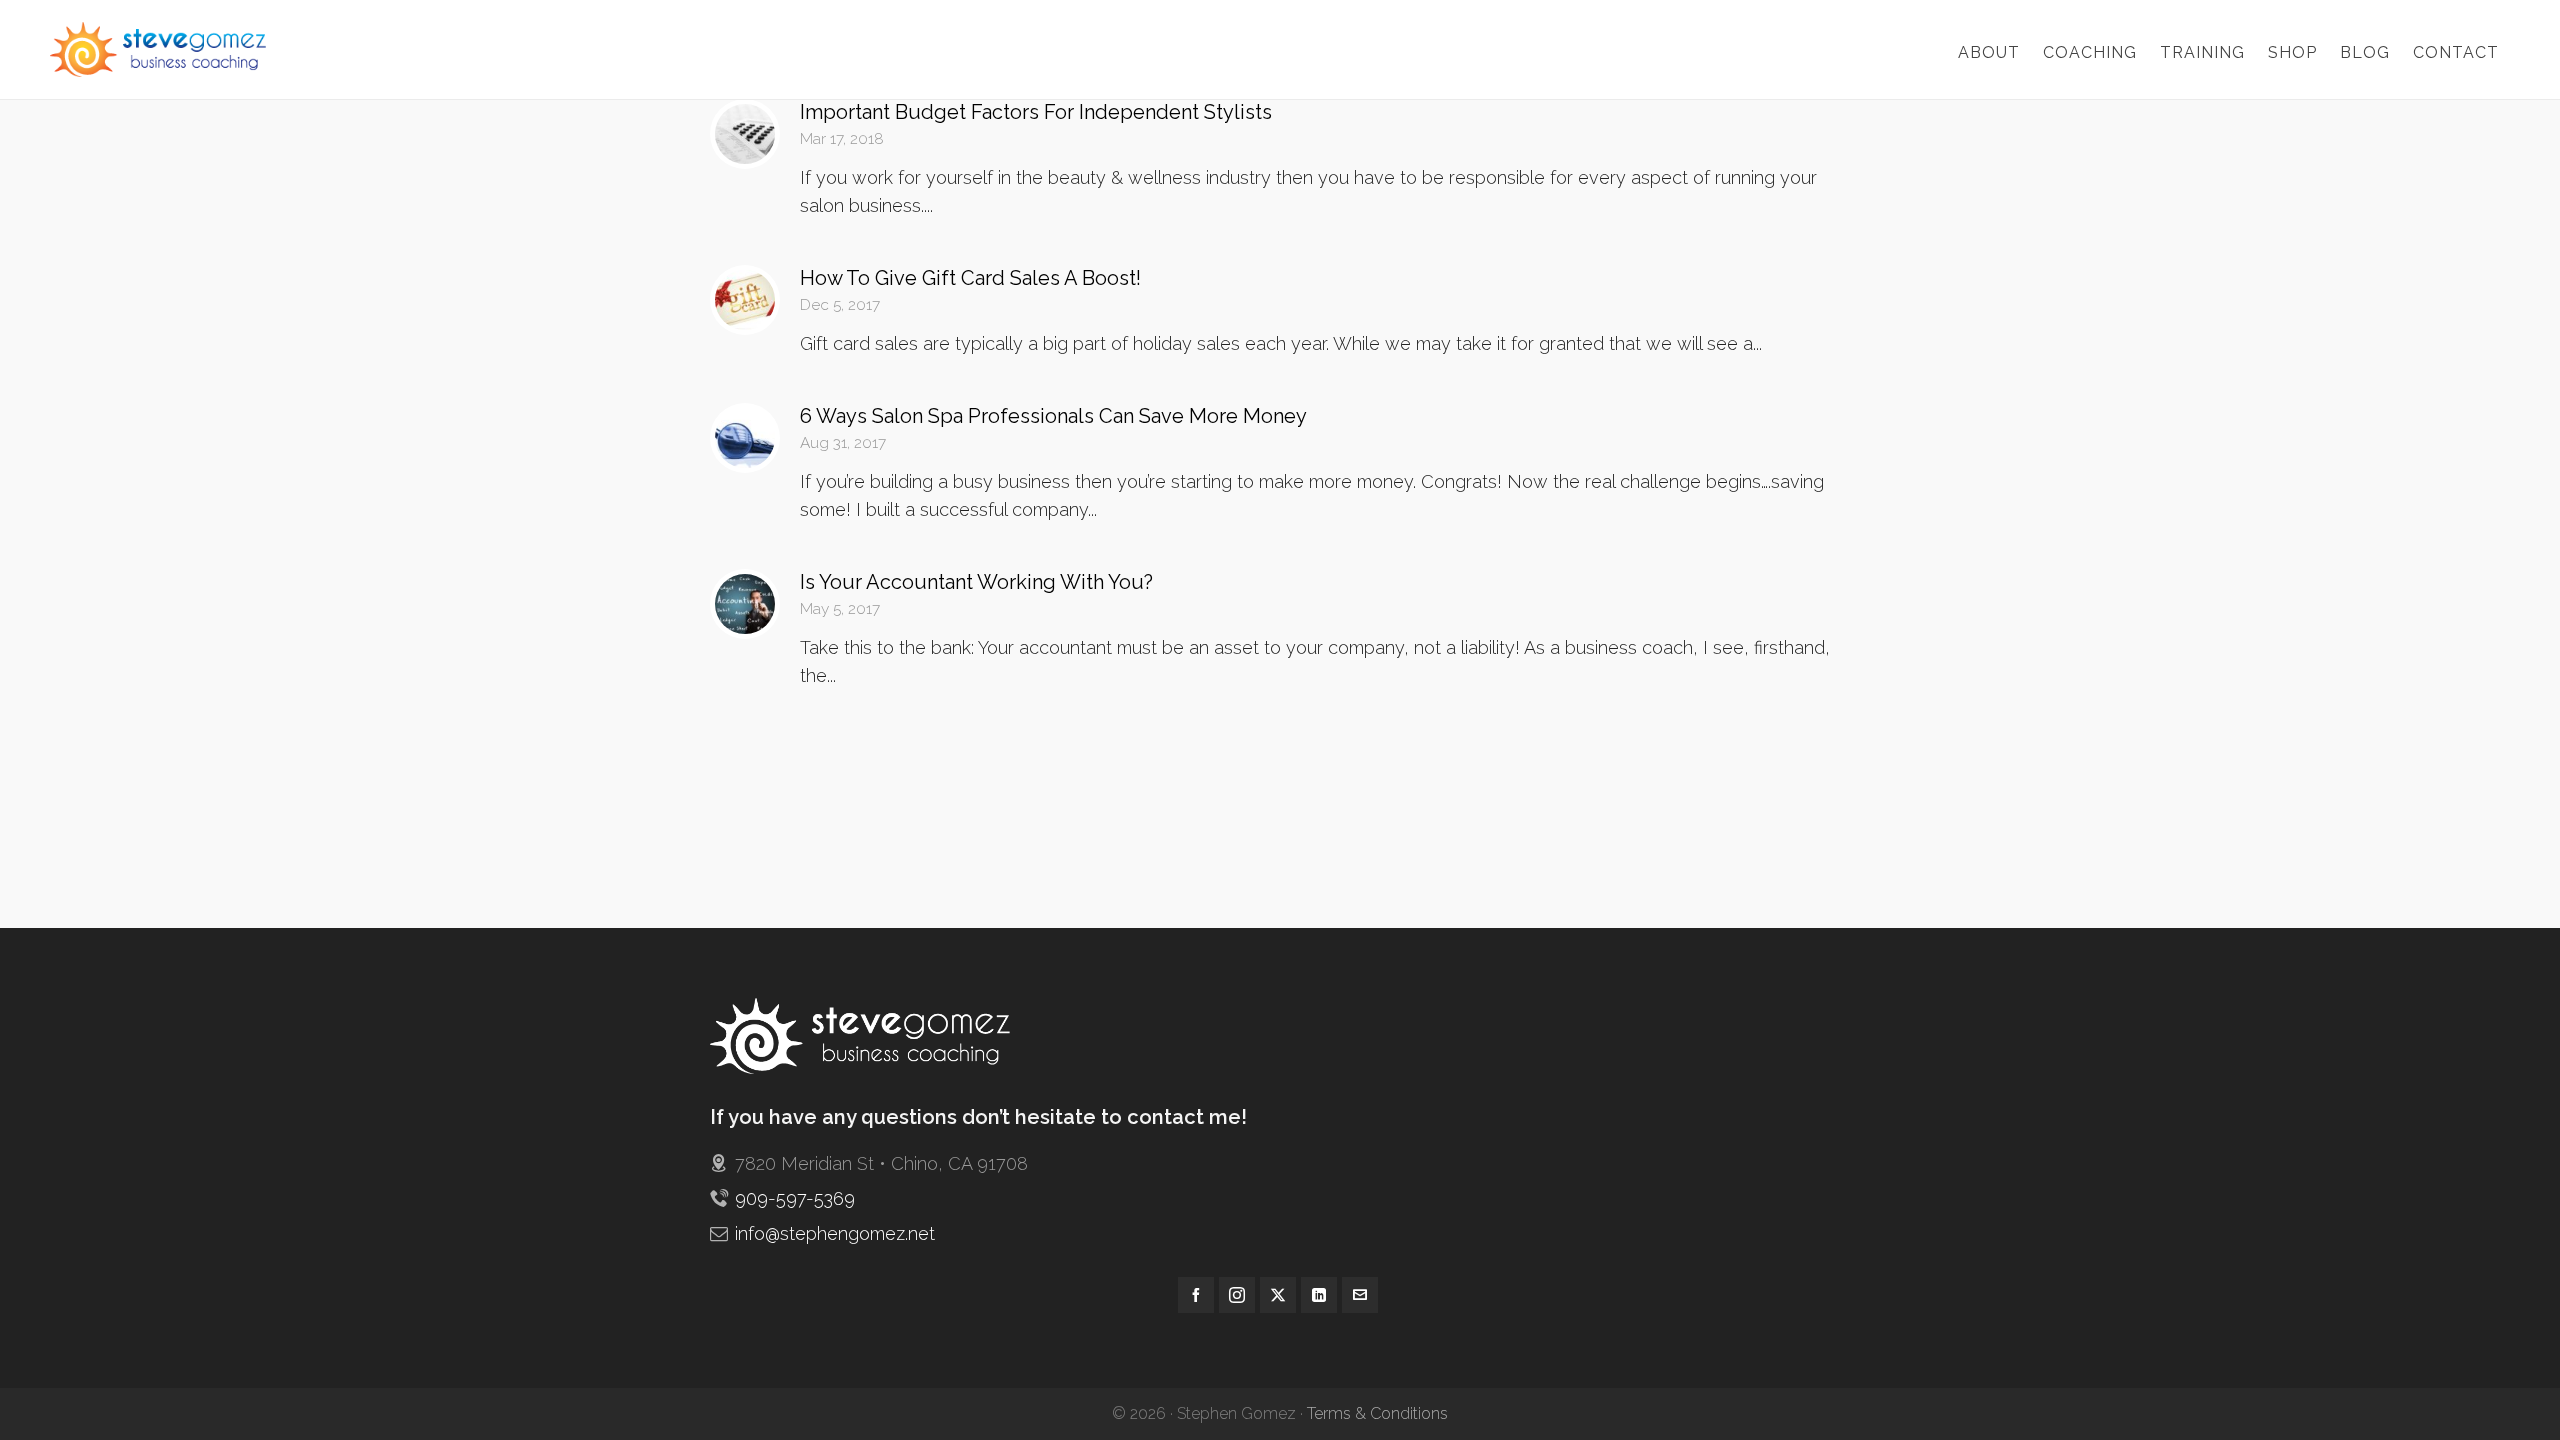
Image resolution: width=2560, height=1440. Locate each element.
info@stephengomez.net (835, 1233)
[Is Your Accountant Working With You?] (745, 604)
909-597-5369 (795, 1198)
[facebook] (1196, 1295)
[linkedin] (1319, 1295)
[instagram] (1237, 1295)
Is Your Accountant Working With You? (976, 582)
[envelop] (1360, 1295)
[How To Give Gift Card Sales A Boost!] (745, 300)
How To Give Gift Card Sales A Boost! (970, 278)
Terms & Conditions (1377, 1413)
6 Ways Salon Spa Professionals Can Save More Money (1053, 416)
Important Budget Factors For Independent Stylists (1036, 112)
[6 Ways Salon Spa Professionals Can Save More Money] (745, 438)
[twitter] (1278, 1295)
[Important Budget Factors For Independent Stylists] (745, 134)
